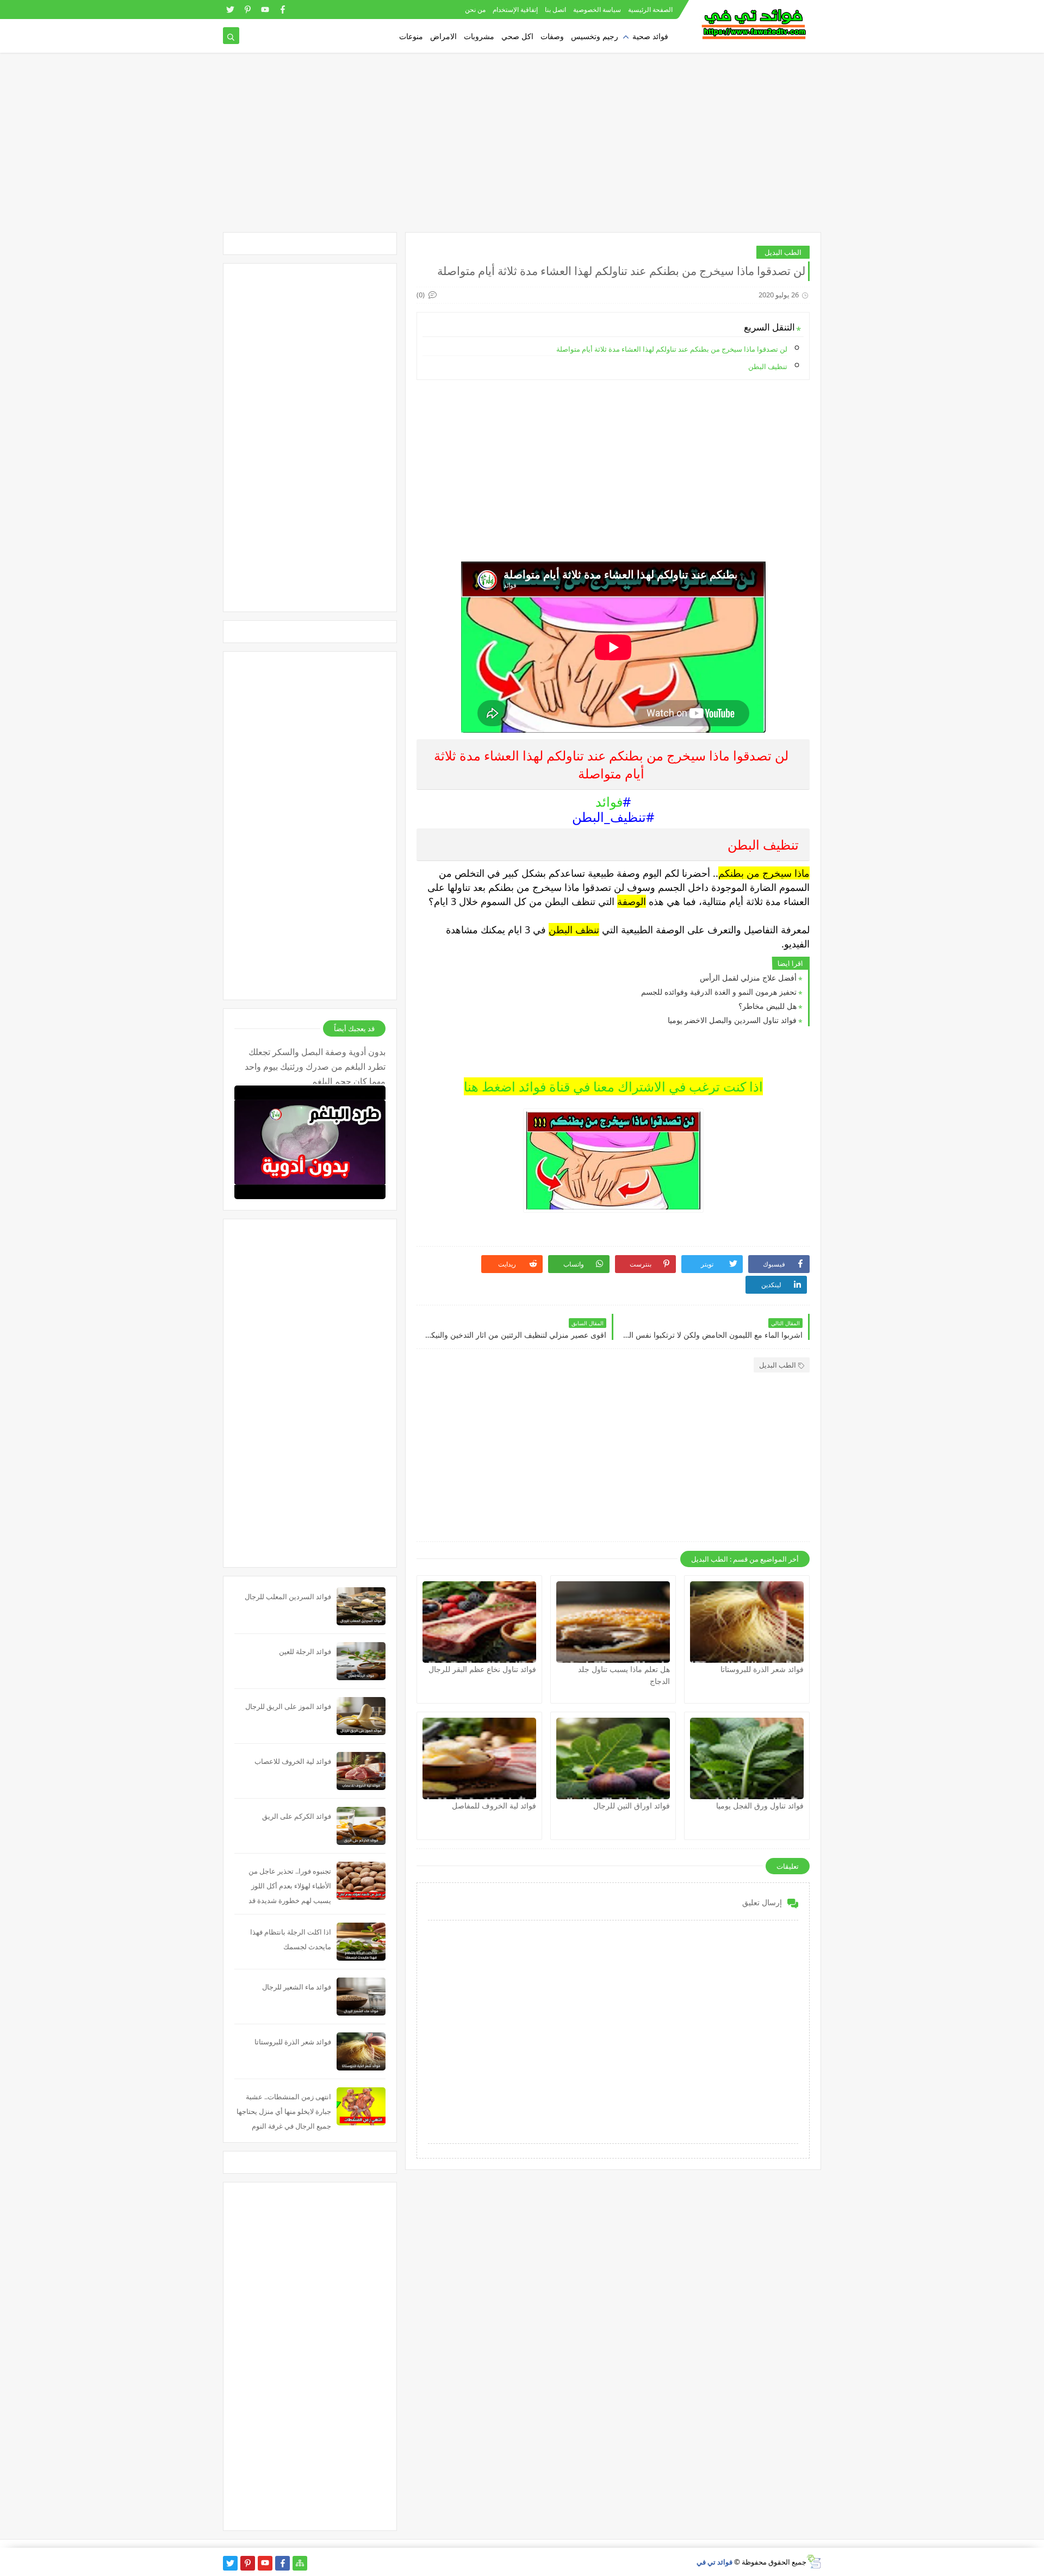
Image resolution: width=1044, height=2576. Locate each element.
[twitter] (230, 10)
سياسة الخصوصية (597, 10)
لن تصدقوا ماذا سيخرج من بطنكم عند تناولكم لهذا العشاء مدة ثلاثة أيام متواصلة (672, 349)
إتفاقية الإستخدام (515, 10)
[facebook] (282, 10)
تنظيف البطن (768, 366)
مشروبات (479, 36)
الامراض (443, 36)
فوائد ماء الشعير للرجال (297, 1987)
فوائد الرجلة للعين (305, 1651)
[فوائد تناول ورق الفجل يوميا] (747, 1758)
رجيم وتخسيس (595, 36)
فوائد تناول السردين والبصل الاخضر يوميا (732, 1020)
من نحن (475, 10)
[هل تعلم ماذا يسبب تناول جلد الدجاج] (613, 1622)
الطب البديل (783, 252)
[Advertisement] (522, 148)
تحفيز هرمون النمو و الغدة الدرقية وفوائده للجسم (719, 992)
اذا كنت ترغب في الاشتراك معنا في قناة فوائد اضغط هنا (613, 1086)
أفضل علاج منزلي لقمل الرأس (748, 978)
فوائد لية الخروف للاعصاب (293, 1761)
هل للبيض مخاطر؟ (768, 1006)
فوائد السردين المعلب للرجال (288, 1596)
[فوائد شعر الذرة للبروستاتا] (747, 1622)
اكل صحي (517, 36)
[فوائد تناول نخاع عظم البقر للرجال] (479, 1622)
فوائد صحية (650, 36)
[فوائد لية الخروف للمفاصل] (479, 1758)
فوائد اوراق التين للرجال (632, 1805)
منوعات (411, 36)
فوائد (609, 802)
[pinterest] (248, 10)
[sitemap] (300, 2563)
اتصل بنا (555, 10)
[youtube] (265, 10)
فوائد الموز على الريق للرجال (288, 1706)
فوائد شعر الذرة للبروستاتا (762, 1669)
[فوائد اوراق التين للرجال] (613, 1758)
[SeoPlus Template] (814, 2562)
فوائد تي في (714, 2562)
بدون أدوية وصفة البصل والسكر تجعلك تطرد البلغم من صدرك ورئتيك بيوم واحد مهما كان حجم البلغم (315, 1065)
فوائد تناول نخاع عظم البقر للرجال (482, 1669)
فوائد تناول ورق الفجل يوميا (760, 1805)
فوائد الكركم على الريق (297, 1816)
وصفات (552, 36)
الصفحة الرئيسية (650, 10)
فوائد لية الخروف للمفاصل (494, 1805)
